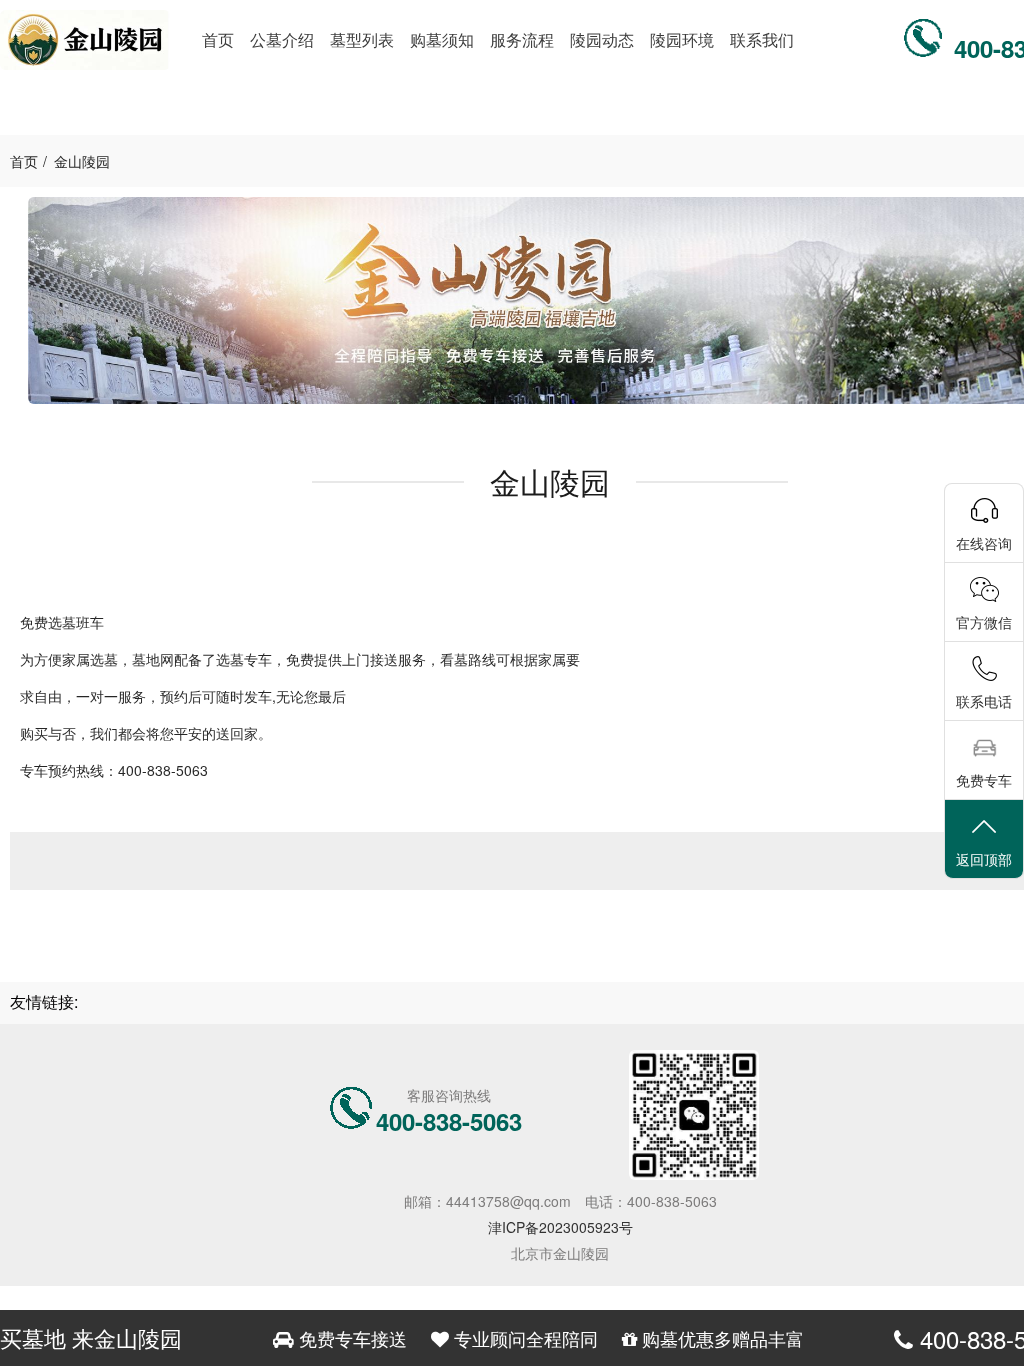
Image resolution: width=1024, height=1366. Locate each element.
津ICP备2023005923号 (560, 1227)
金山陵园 (82, 161)
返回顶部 (984, 859)
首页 (24, 161)
